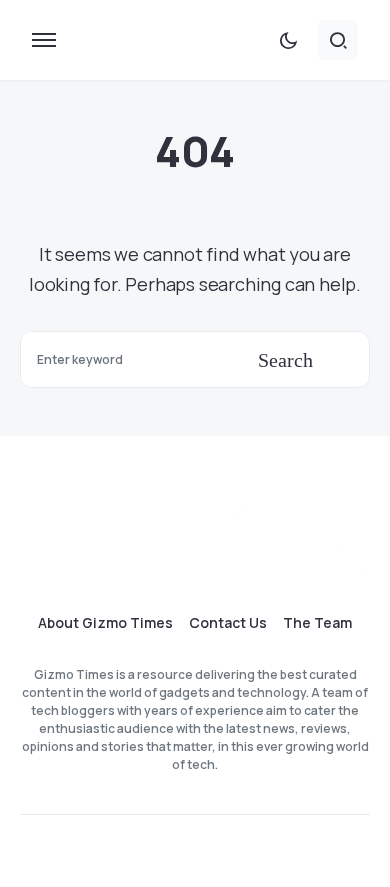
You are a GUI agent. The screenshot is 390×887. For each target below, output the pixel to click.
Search (285, 360)
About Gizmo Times (105, 623)
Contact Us (228, 623)
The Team (317, 623)
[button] (44, 40)
